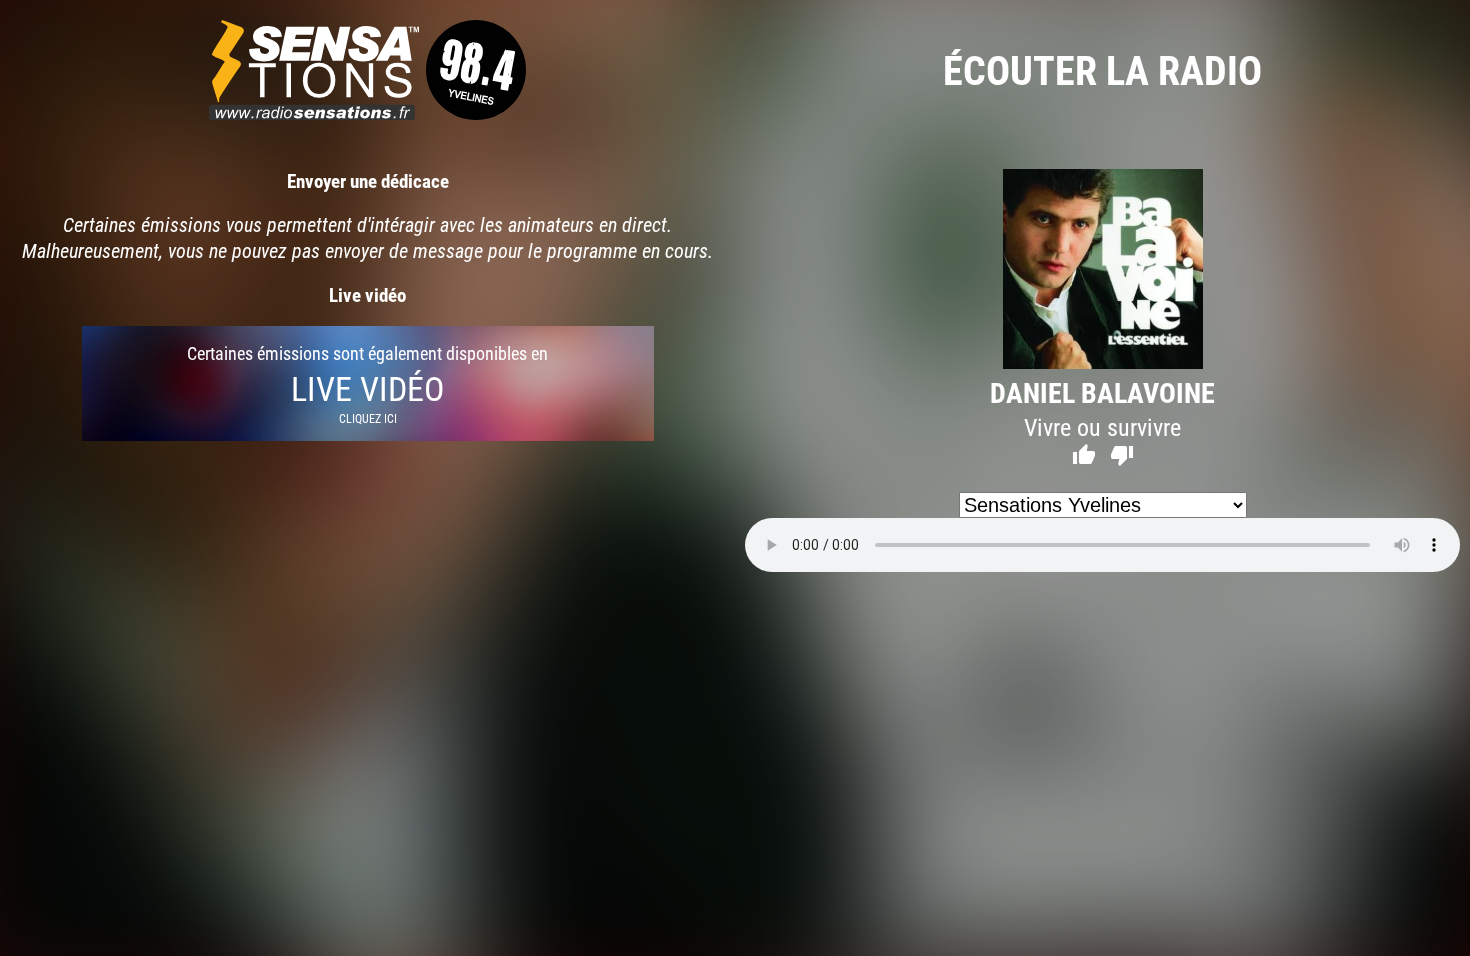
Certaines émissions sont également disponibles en (367, 383)
